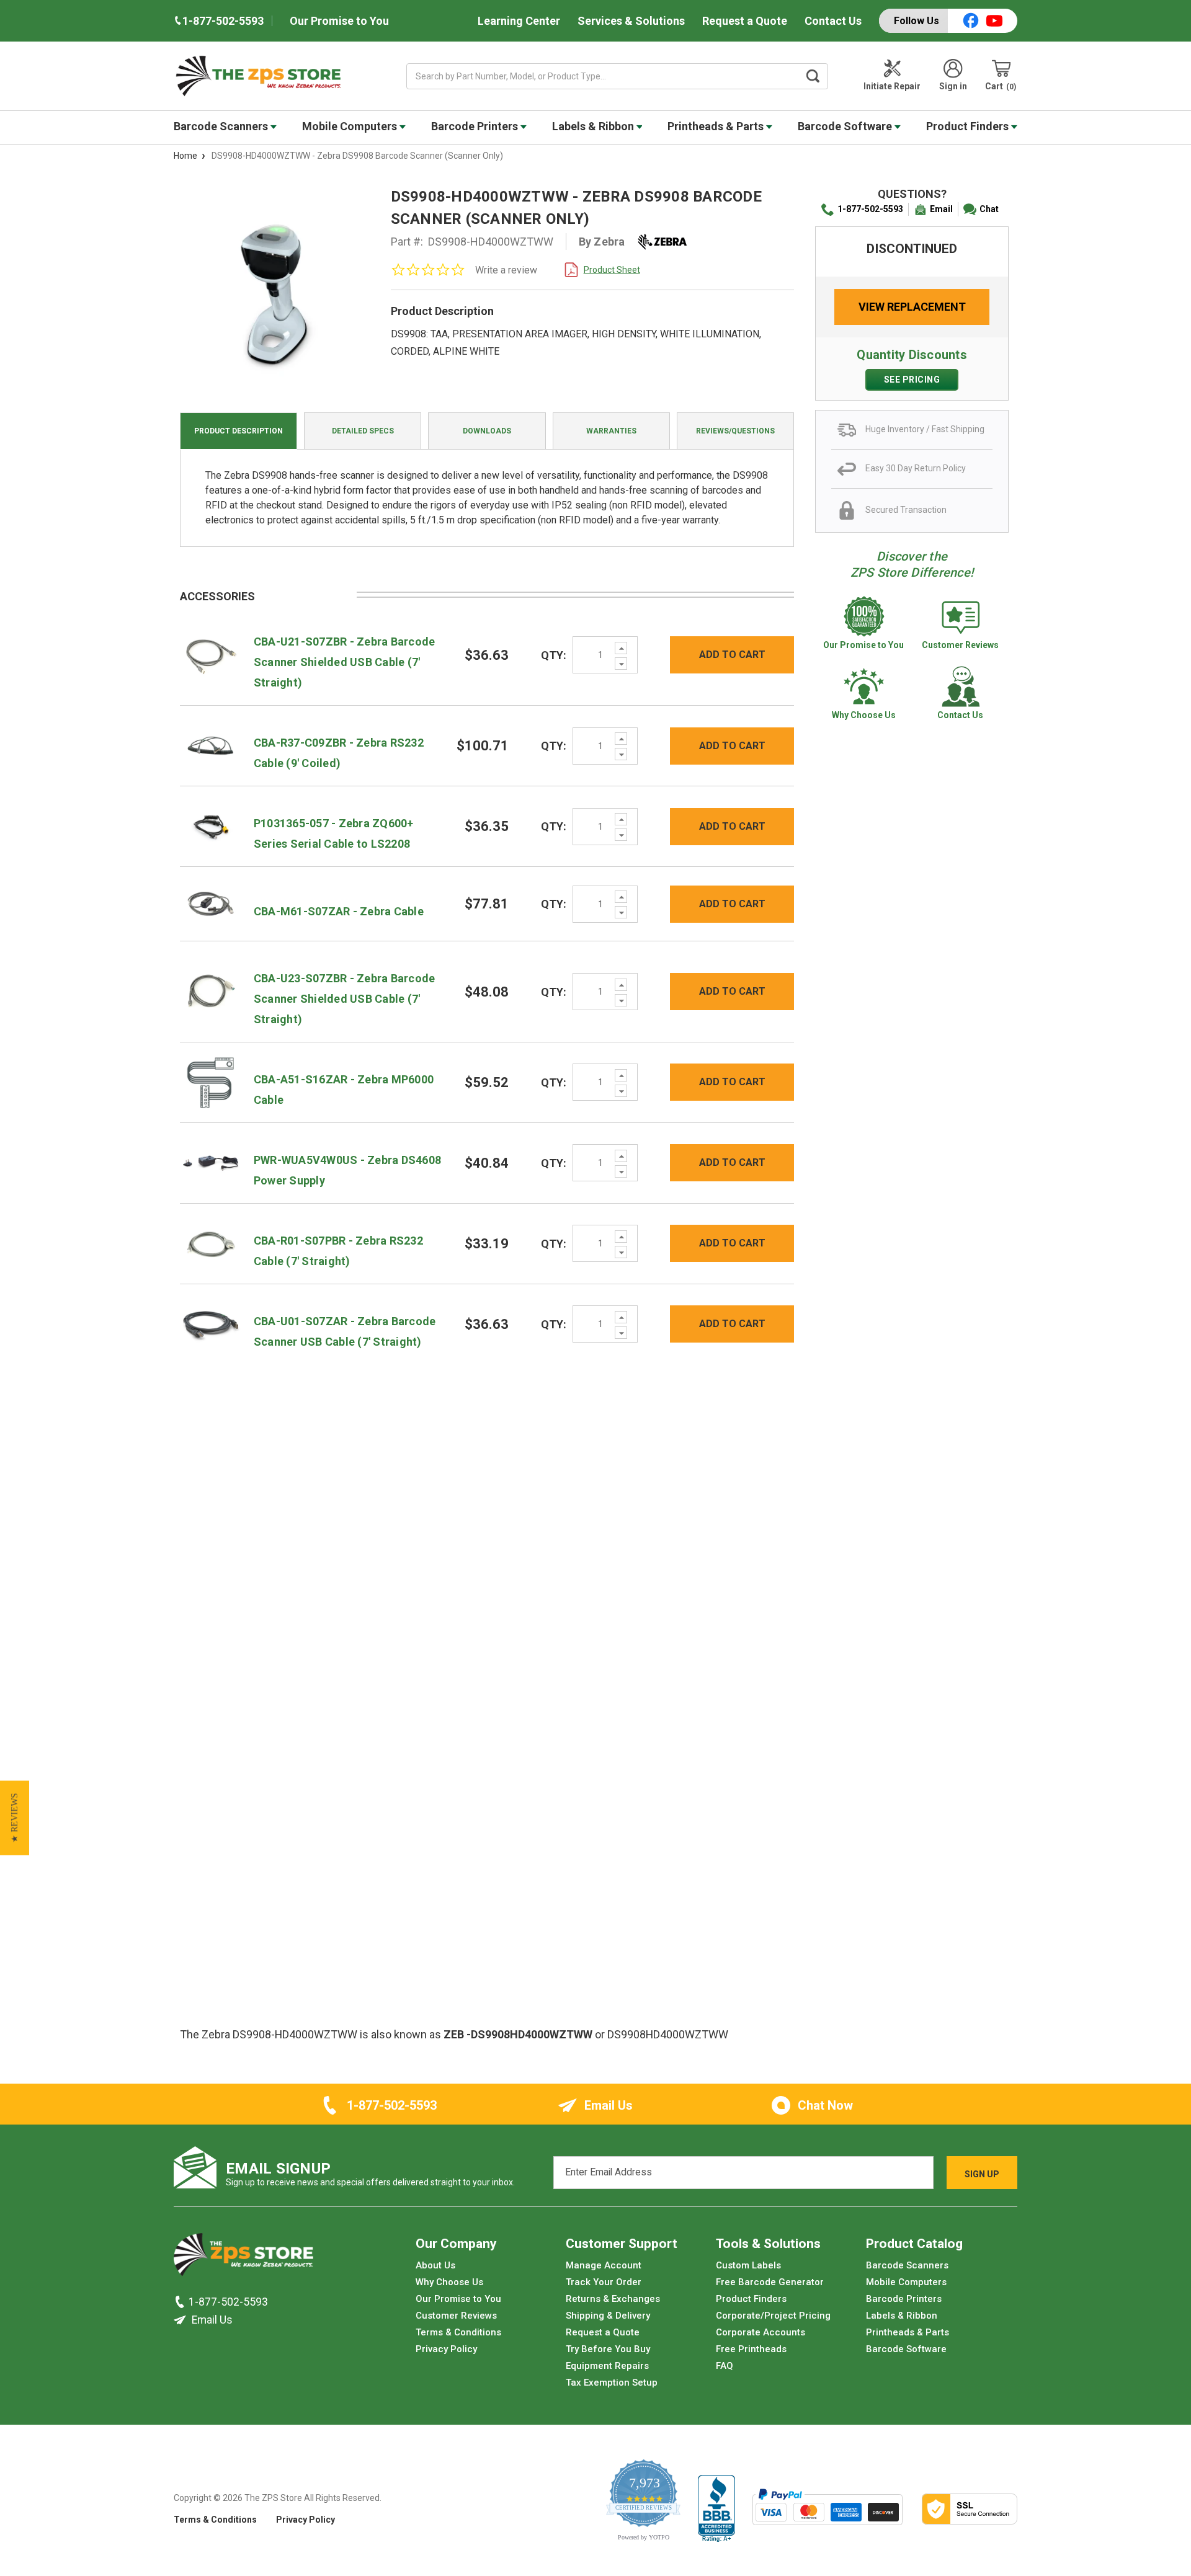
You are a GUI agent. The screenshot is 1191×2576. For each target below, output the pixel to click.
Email (941, 209)
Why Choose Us (449, 2282)
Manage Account (604, 2265)
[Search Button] (813, 76)
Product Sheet (612, 270)
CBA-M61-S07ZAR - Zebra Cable (339, 911)
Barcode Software (846, 126)
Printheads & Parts (717, 126)
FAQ (725, 2366)
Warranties (611, 431)
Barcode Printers (476, 126)
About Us (435, 2265)
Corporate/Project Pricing (773, 2316)
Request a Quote (745, 21)
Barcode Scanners (222, 126)
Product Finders (969, 126)
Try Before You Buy (608, 2349)
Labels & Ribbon (594, 126)
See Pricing (912, 380)
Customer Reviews (456, 2316)
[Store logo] (243, 2258)
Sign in (953, 86)
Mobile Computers (351, 126)
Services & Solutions (631, 21)
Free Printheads (751, 2349)
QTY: (554, 655)
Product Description (239, 431)
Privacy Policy (446, 2349)
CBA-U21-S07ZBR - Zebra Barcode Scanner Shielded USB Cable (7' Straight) (345, 662)
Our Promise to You (339, 21)
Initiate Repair (892, 86)
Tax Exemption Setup (612, 2383)
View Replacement (912, 307)
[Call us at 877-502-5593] (181, 2302)
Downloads (487, 431)
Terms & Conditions (458, 2332)
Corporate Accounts (761, 2332)
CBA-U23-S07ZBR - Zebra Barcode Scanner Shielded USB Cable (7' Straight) (345, 999)
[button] (15, 1818)
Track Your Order (604, 2282)
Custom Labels (748, 2265)
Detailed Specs (363, 431)
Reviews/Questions (735, 431)
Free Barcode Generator (770, 2282)
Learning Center (519, 21)
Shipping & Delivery (608, 2316)
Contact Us (833, 21)
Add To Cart (732, 655)
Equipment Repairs (607, 2366)
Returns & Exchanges (613, 2299)
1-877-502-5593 (870, 209)
